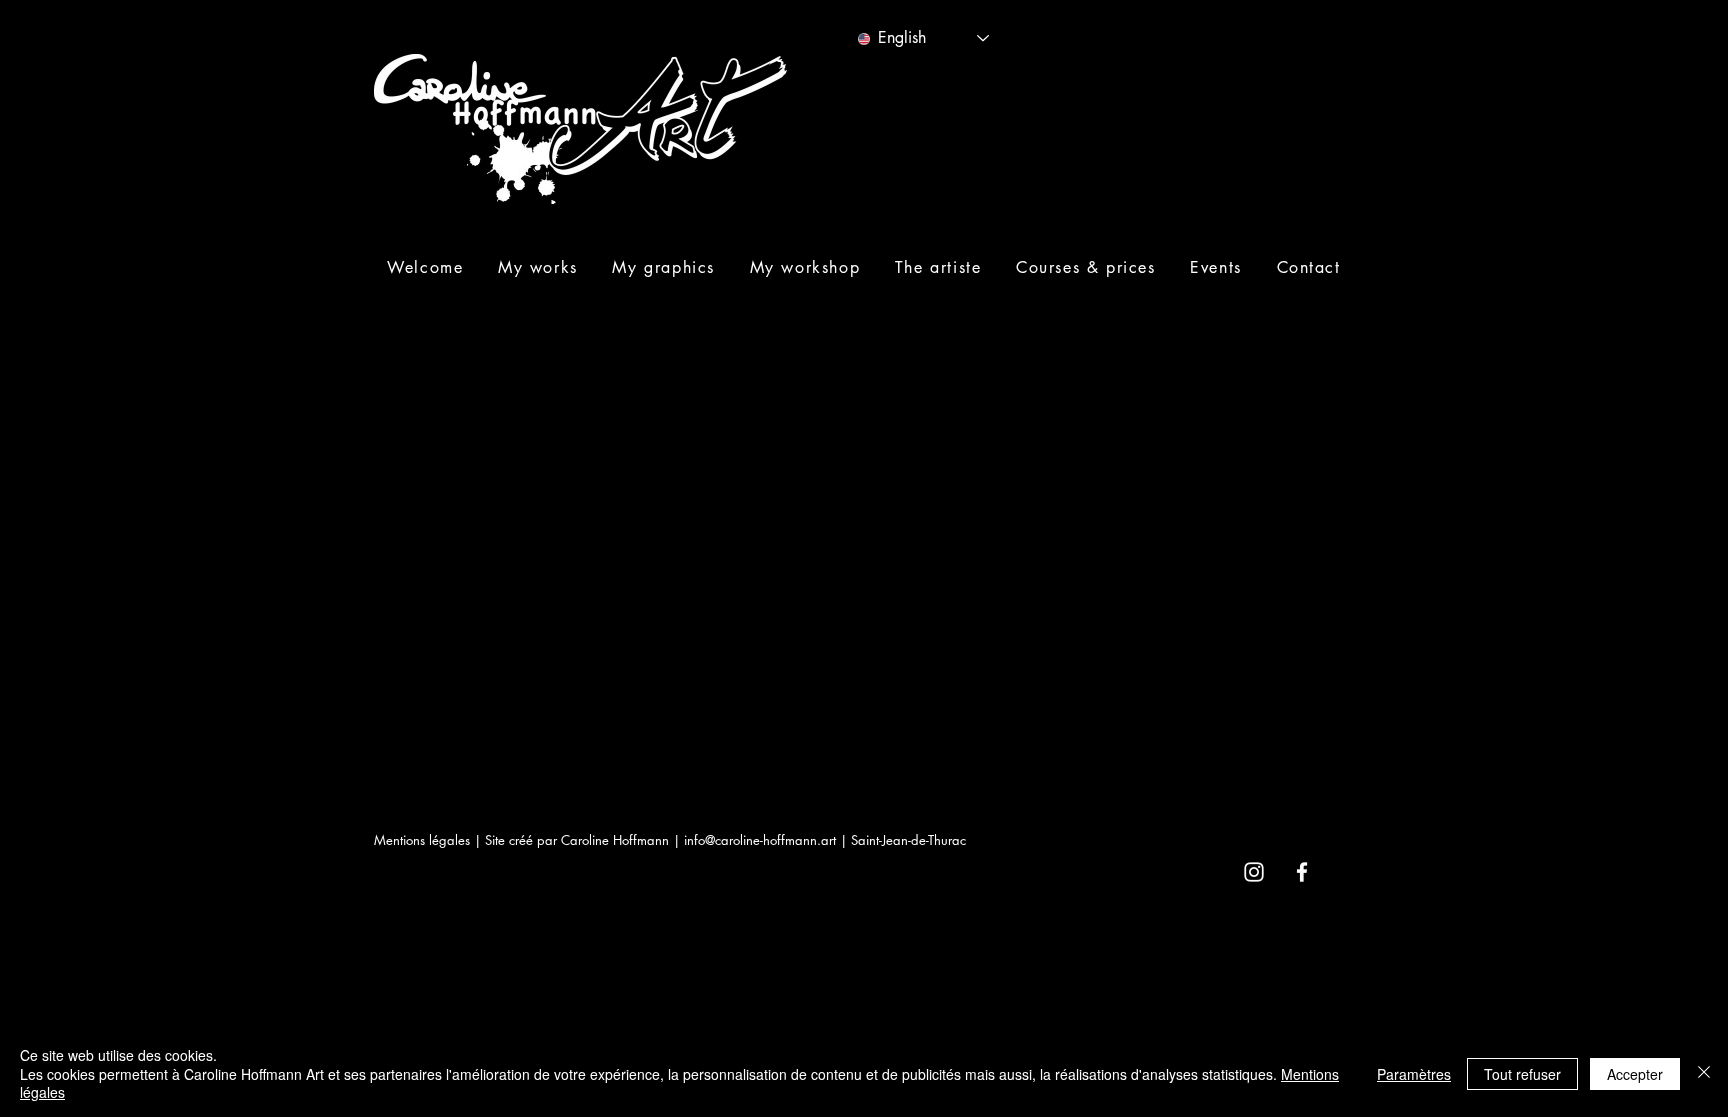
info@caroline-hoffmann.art (760, 840)
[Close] (1704, 1073)
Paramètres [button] (1414, 1074)
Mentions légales (422, 840)
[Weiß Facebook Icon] (1302, 872)
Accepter (1635, 1074)
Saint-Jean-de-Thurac (908, 840)
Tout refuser (1522, 1074)
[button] (538, 267)
